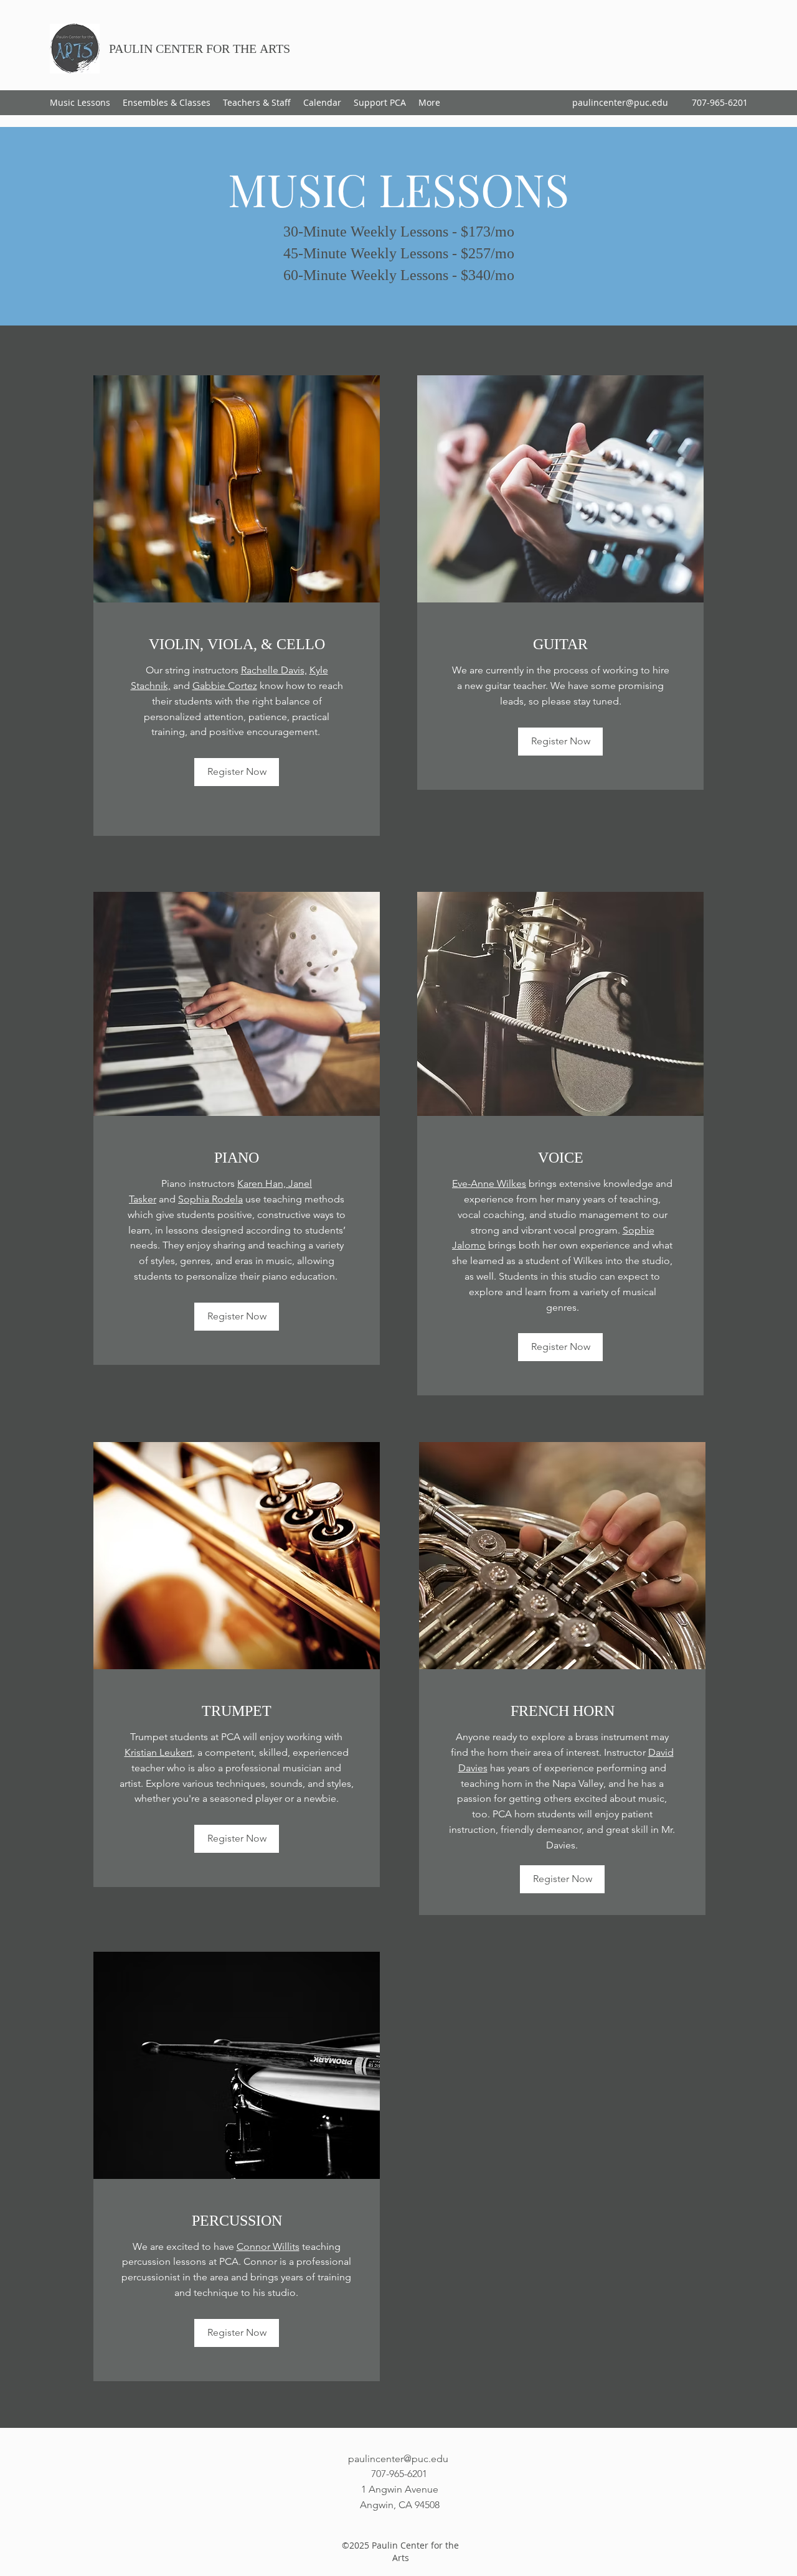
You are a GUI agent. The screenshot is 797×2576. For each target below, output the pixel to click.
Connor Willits (268, 2246)
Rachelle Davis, (274, 670)
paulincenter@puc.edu (620, 102)
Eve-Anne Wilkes (489, 1183)
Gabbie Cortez (225, 686)
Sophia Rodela (210, 1199)
